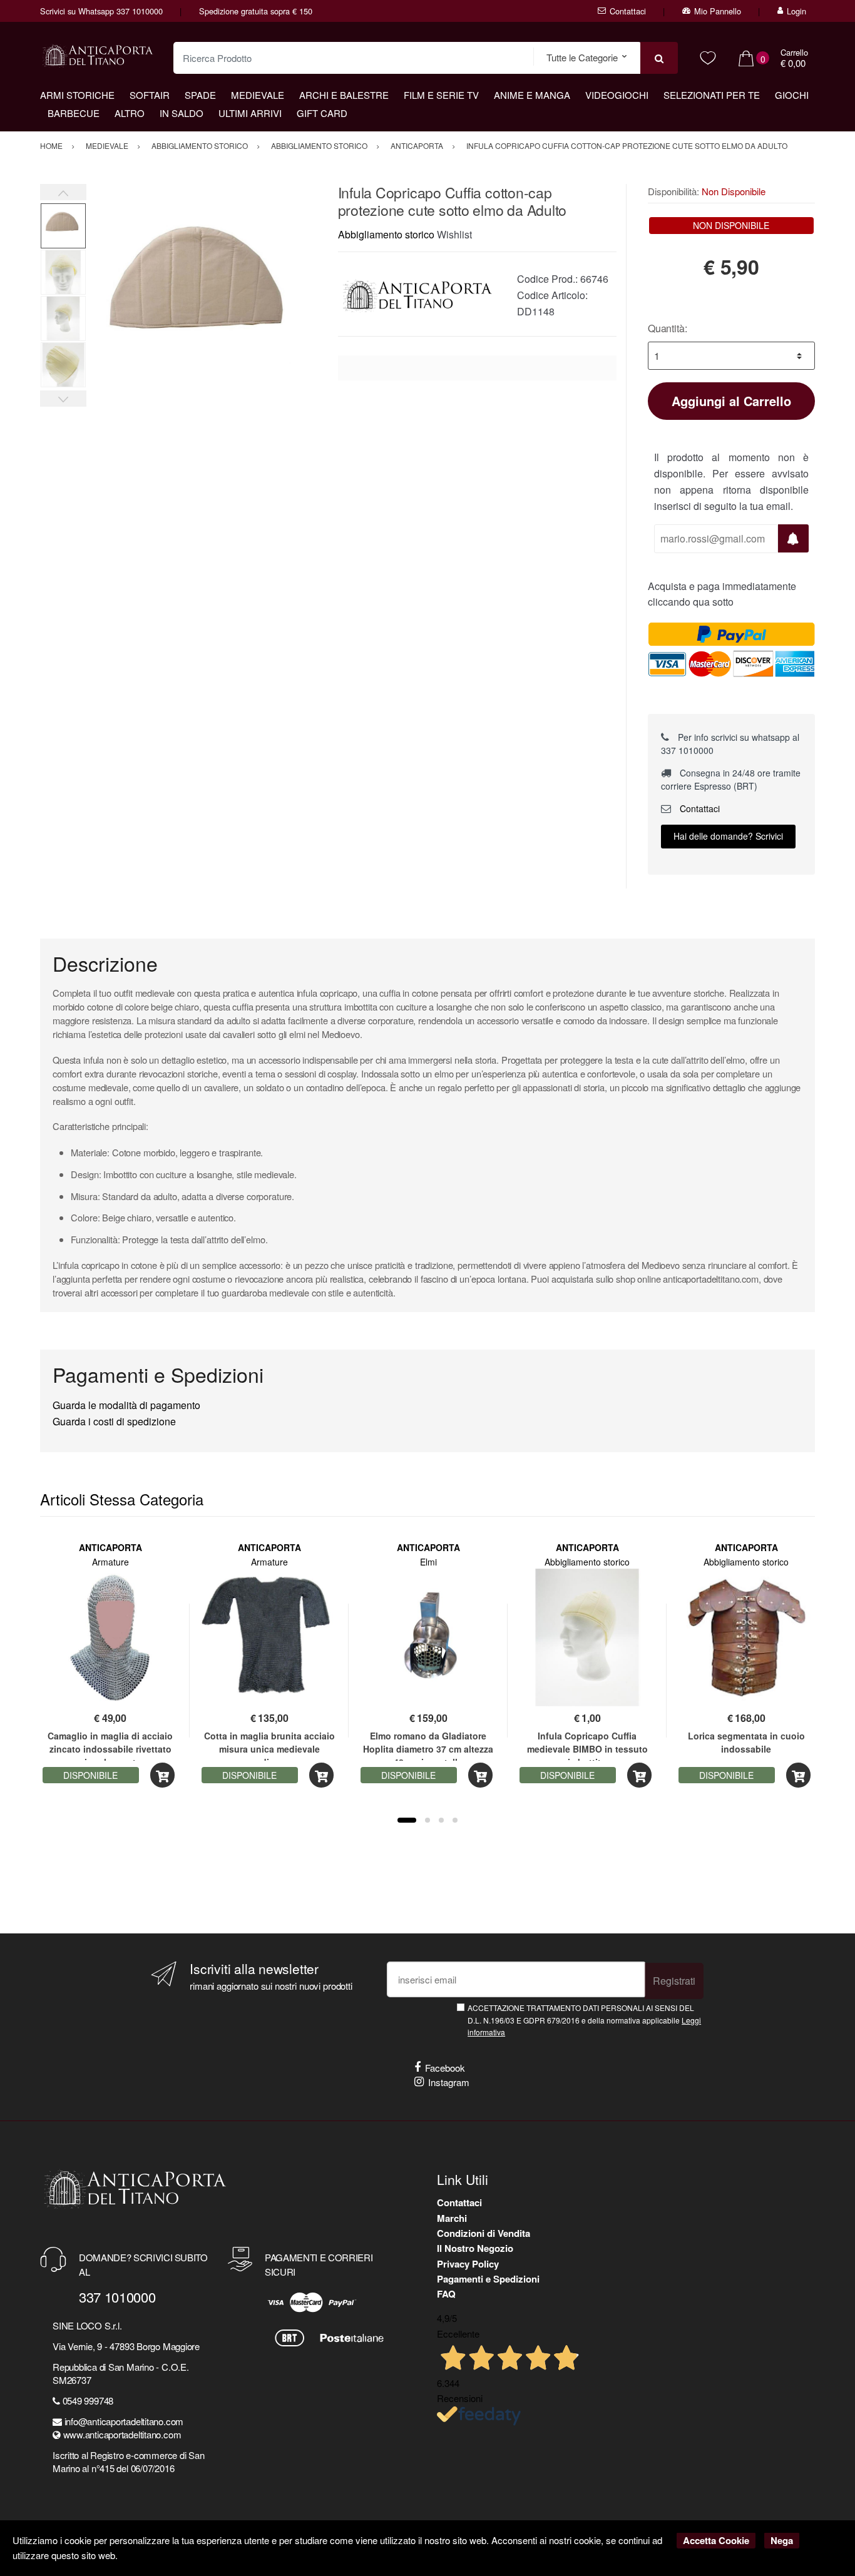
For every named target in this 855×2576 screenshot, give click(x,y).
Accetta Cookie (716, 2540)
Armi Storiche (77, 95)
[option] (202, 300)
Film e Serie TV (441, 95)
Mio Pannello (718, 11)
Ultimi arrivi (250, 113)
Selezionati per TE (712, 95)
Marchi (452, 2218)
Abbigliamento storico (386, 234)
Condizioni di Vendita (484, 2233)
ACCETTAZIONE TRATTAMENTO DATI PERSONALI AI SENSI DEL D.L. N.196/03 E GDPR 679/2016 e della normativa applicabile (584, 2020)
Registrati (674, 1981)
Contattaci (628, 11)
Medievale (258, 95)
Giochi (792, 95)
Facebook (445, 2068)
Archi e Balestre (344, 95)
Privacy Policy (468, 2264)
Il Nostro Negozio (475, 2248)
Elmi (428, 1562)
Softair (150, 95)
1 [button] (407, 1820)
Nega (782, 2540)
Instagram (449, 2082)
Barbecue (74, 113)
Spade (200, 95)
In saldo (182, 113)
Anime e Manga (532, 95)
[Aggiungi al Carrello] (162, 1775)
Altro (130, 113)
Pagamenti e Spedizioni (488, 2279)
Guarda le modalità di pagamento (126, 1405)
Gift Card (322, 113)
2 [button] (427, 1820)
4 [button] (455, 1820)
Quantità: (668, 328)
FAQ (446, 2294)
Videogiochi (617, 95)
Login (796, 11)
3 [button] (441, 1820)
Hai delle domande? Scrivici (728, 836)
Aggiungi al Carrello (731, 401)
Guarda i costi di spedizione (114, 1421)
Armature (110, 1562)
